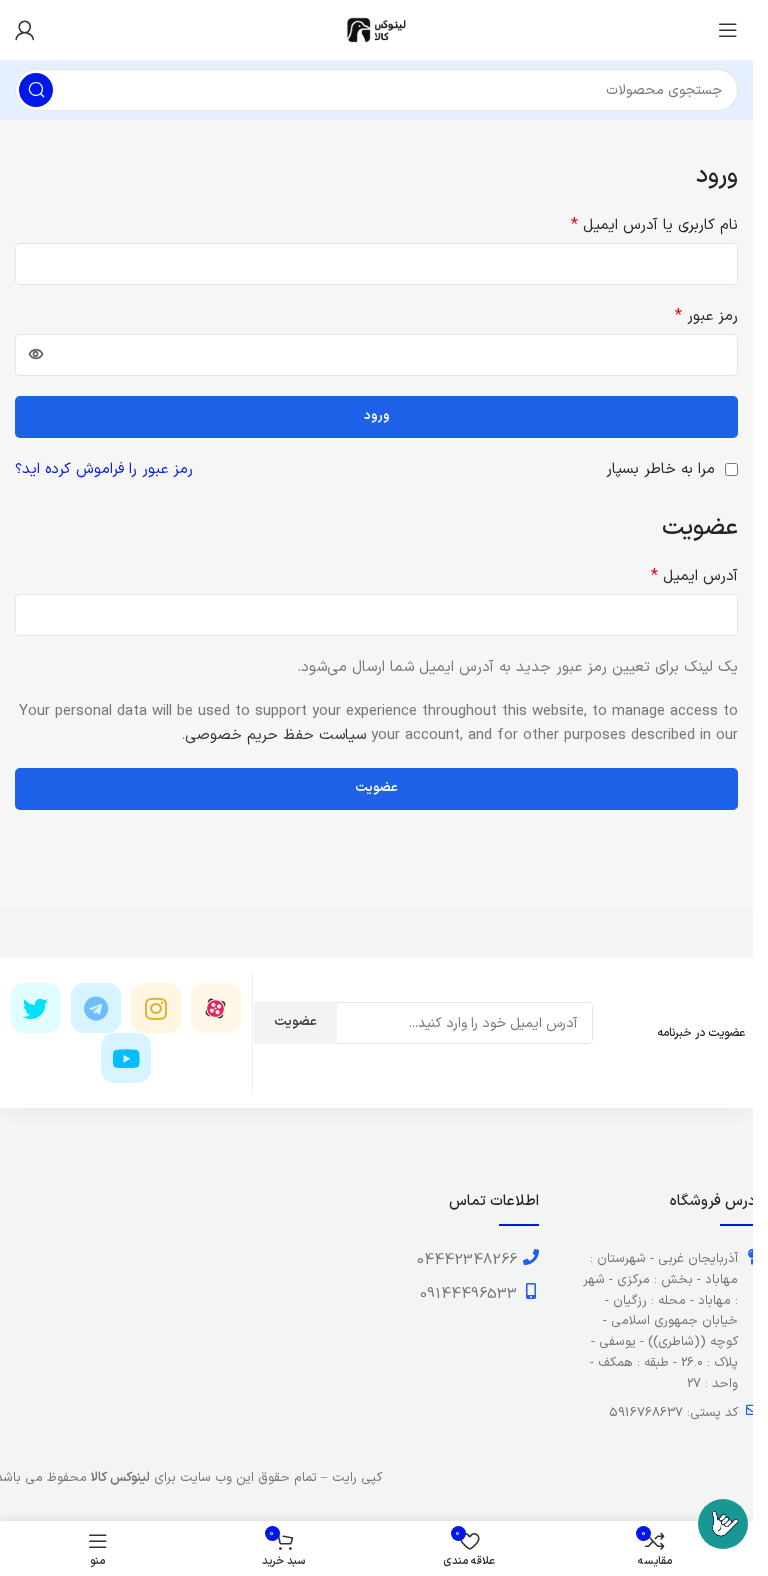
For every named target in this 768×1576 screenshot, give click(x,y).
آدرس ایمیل (694, 576)
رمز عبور (706, 316)
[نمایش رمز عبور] (36, 355)
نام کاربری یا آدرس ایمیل (654, 225)
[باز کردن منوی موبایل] (728, 30)
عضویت (376, 788)
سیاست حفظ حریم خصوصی (275, 735)
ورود (377, 416)
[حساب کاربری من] (25, 30)
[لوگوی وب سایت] (376, 29)
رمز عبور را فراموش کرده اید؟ (104, 469)
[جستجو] (36, 90)
